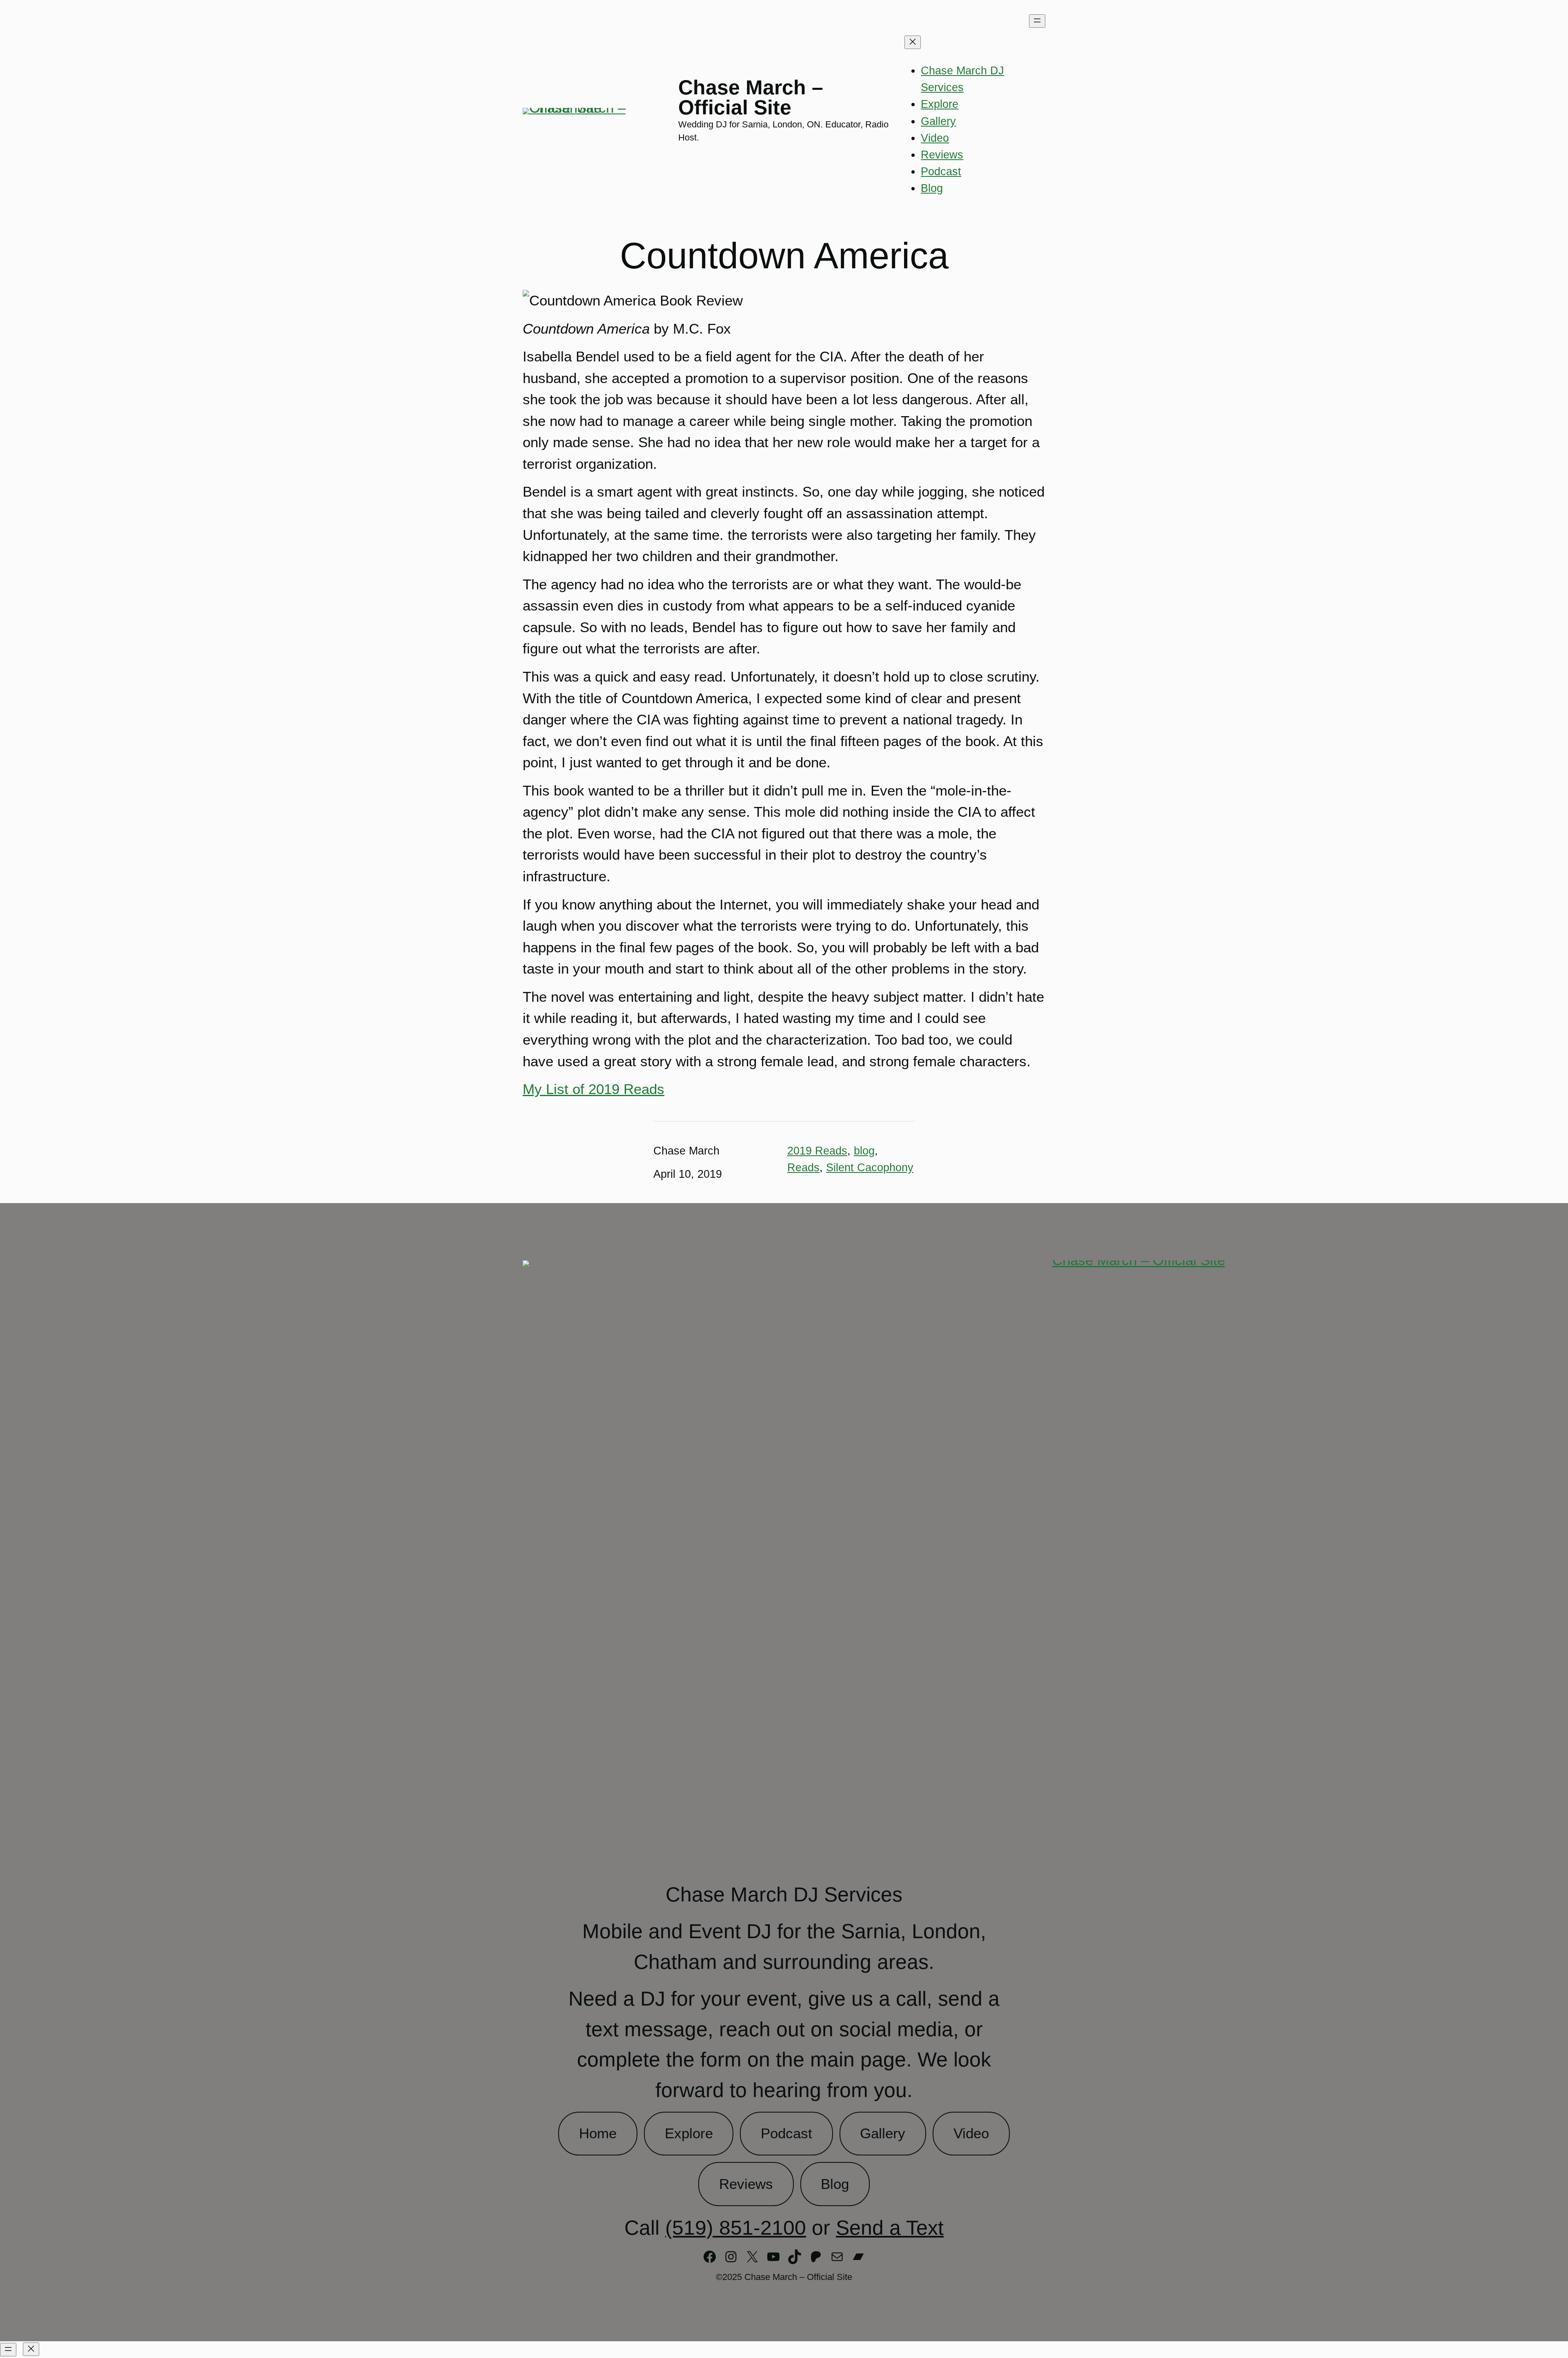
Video (971, 2133)
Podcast (786, 2133)
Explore (689, 2133)
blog (864, 1151)
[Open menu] (1037, 21)
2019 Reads (817, 1151)
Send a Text (890, 2228)
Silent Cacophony (870, 1167)
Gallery (883, 2133)
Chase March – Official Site (751, 98)
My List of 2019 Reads (594, 1089)
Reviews (746, 2184)
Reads (803, 1167)
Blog (835, 2184)
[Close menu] (913, 42)
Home (598, 2133)
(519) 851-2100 (736, 2228)
